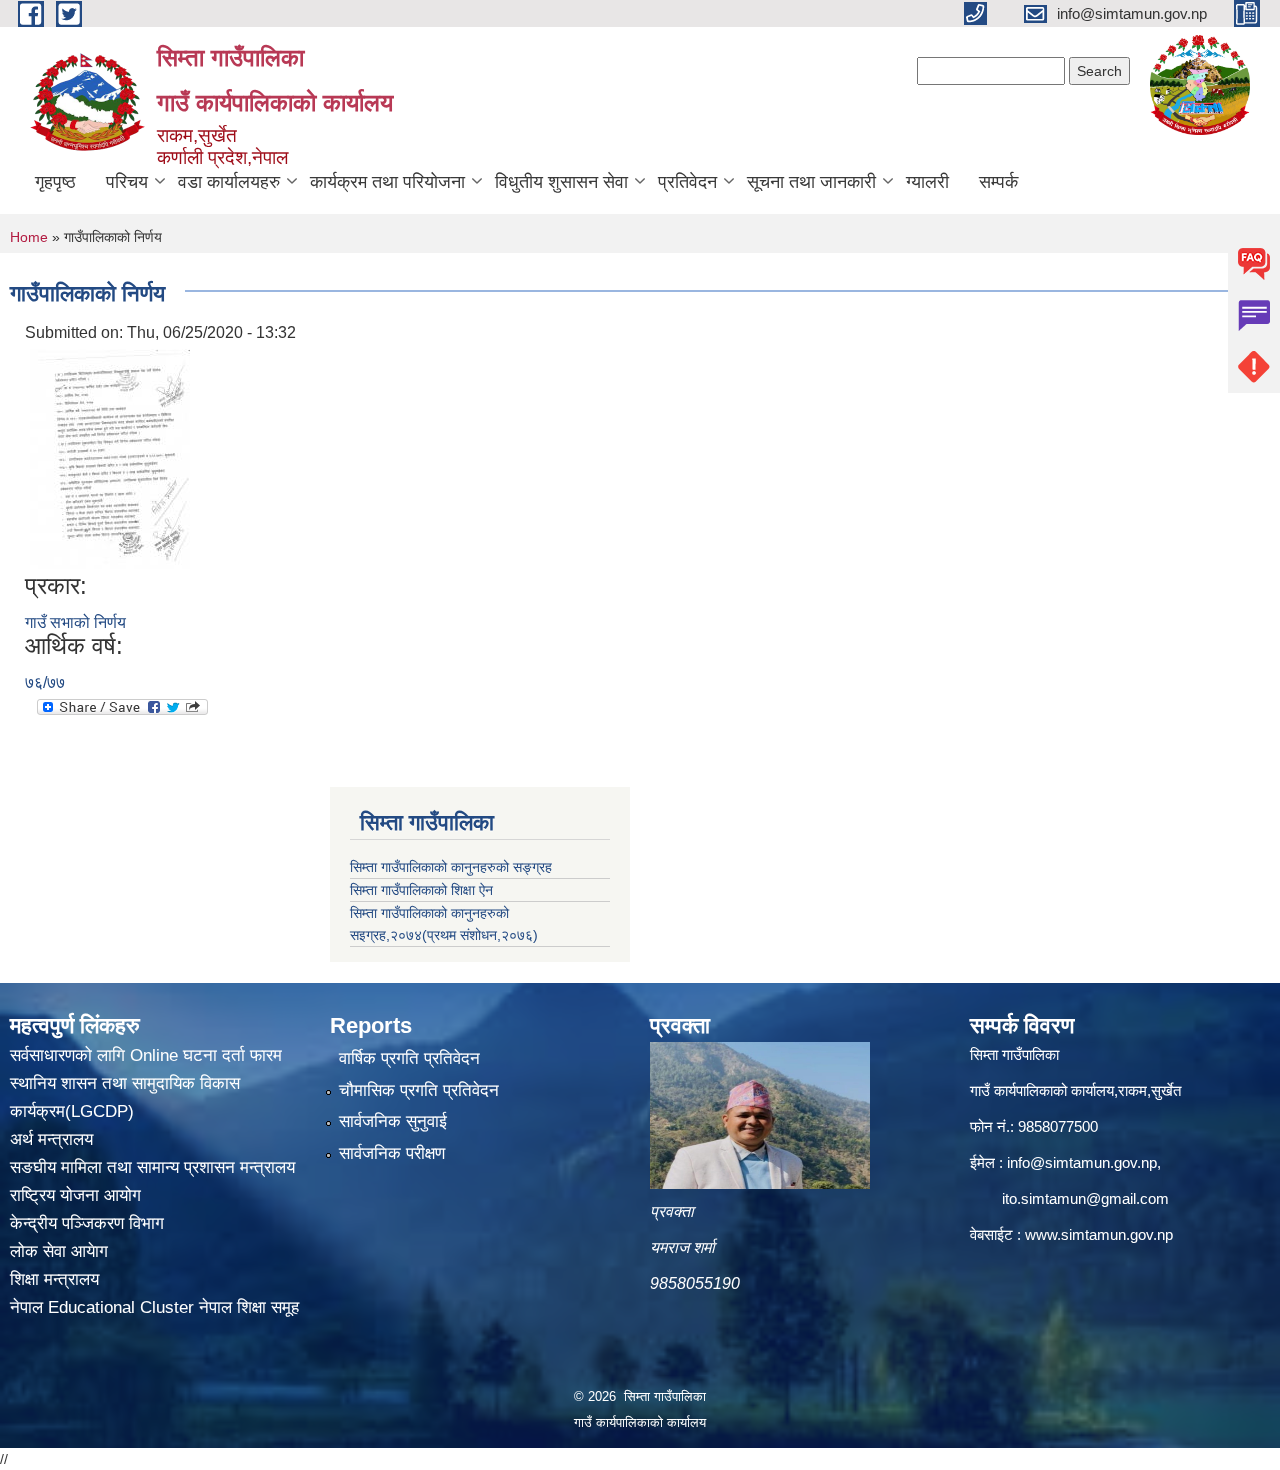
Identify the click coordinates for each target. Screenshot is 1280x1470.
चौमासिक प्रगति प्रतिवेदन (419, 1090)
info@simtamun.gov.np (1082, 1162)
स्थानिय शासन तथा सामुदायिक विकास (125, 1083)
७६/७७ (45, 682)
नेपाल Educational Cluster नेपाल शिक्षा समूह (154, 1307)
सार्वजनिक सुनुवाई (393, 1121)
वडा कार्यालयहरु (229, 182)
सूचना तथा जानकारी (811, 182)
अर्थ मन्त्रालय (51, 1139)
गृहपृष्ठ (55, 182)
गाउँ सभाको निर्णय (75, 622)
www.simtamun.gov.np (1099, 1234)
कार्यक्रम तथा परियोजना (387, 182)
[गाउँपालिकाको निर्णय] (110, 457)
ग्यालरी (927, 182)
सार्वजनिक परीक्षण (392, 1153)
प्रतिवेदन (687, 182)
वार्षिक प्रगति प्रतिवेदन (409, 1058)
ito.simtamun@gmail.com (1085, 1198)
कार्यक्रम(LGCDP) (72, 1111)
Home (29, 237)
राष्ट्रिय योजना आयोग (75, 1195)
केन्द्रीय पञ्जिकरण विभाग (87, 1223)
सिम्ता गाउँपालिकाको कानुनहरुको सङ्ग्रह (451, 867)
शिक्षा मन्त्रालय (54, 1279)
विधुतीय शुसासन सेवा (561, 182)
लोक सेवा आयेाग (59, 1251)
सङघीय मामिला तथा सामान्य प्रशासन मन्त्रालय (152, 1167)
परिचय (127, 182)
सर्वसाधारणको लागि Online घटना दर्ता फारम (146, 1055)
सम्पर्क (998, 182)
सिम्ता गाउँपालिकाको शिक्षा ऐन (421, 890)
